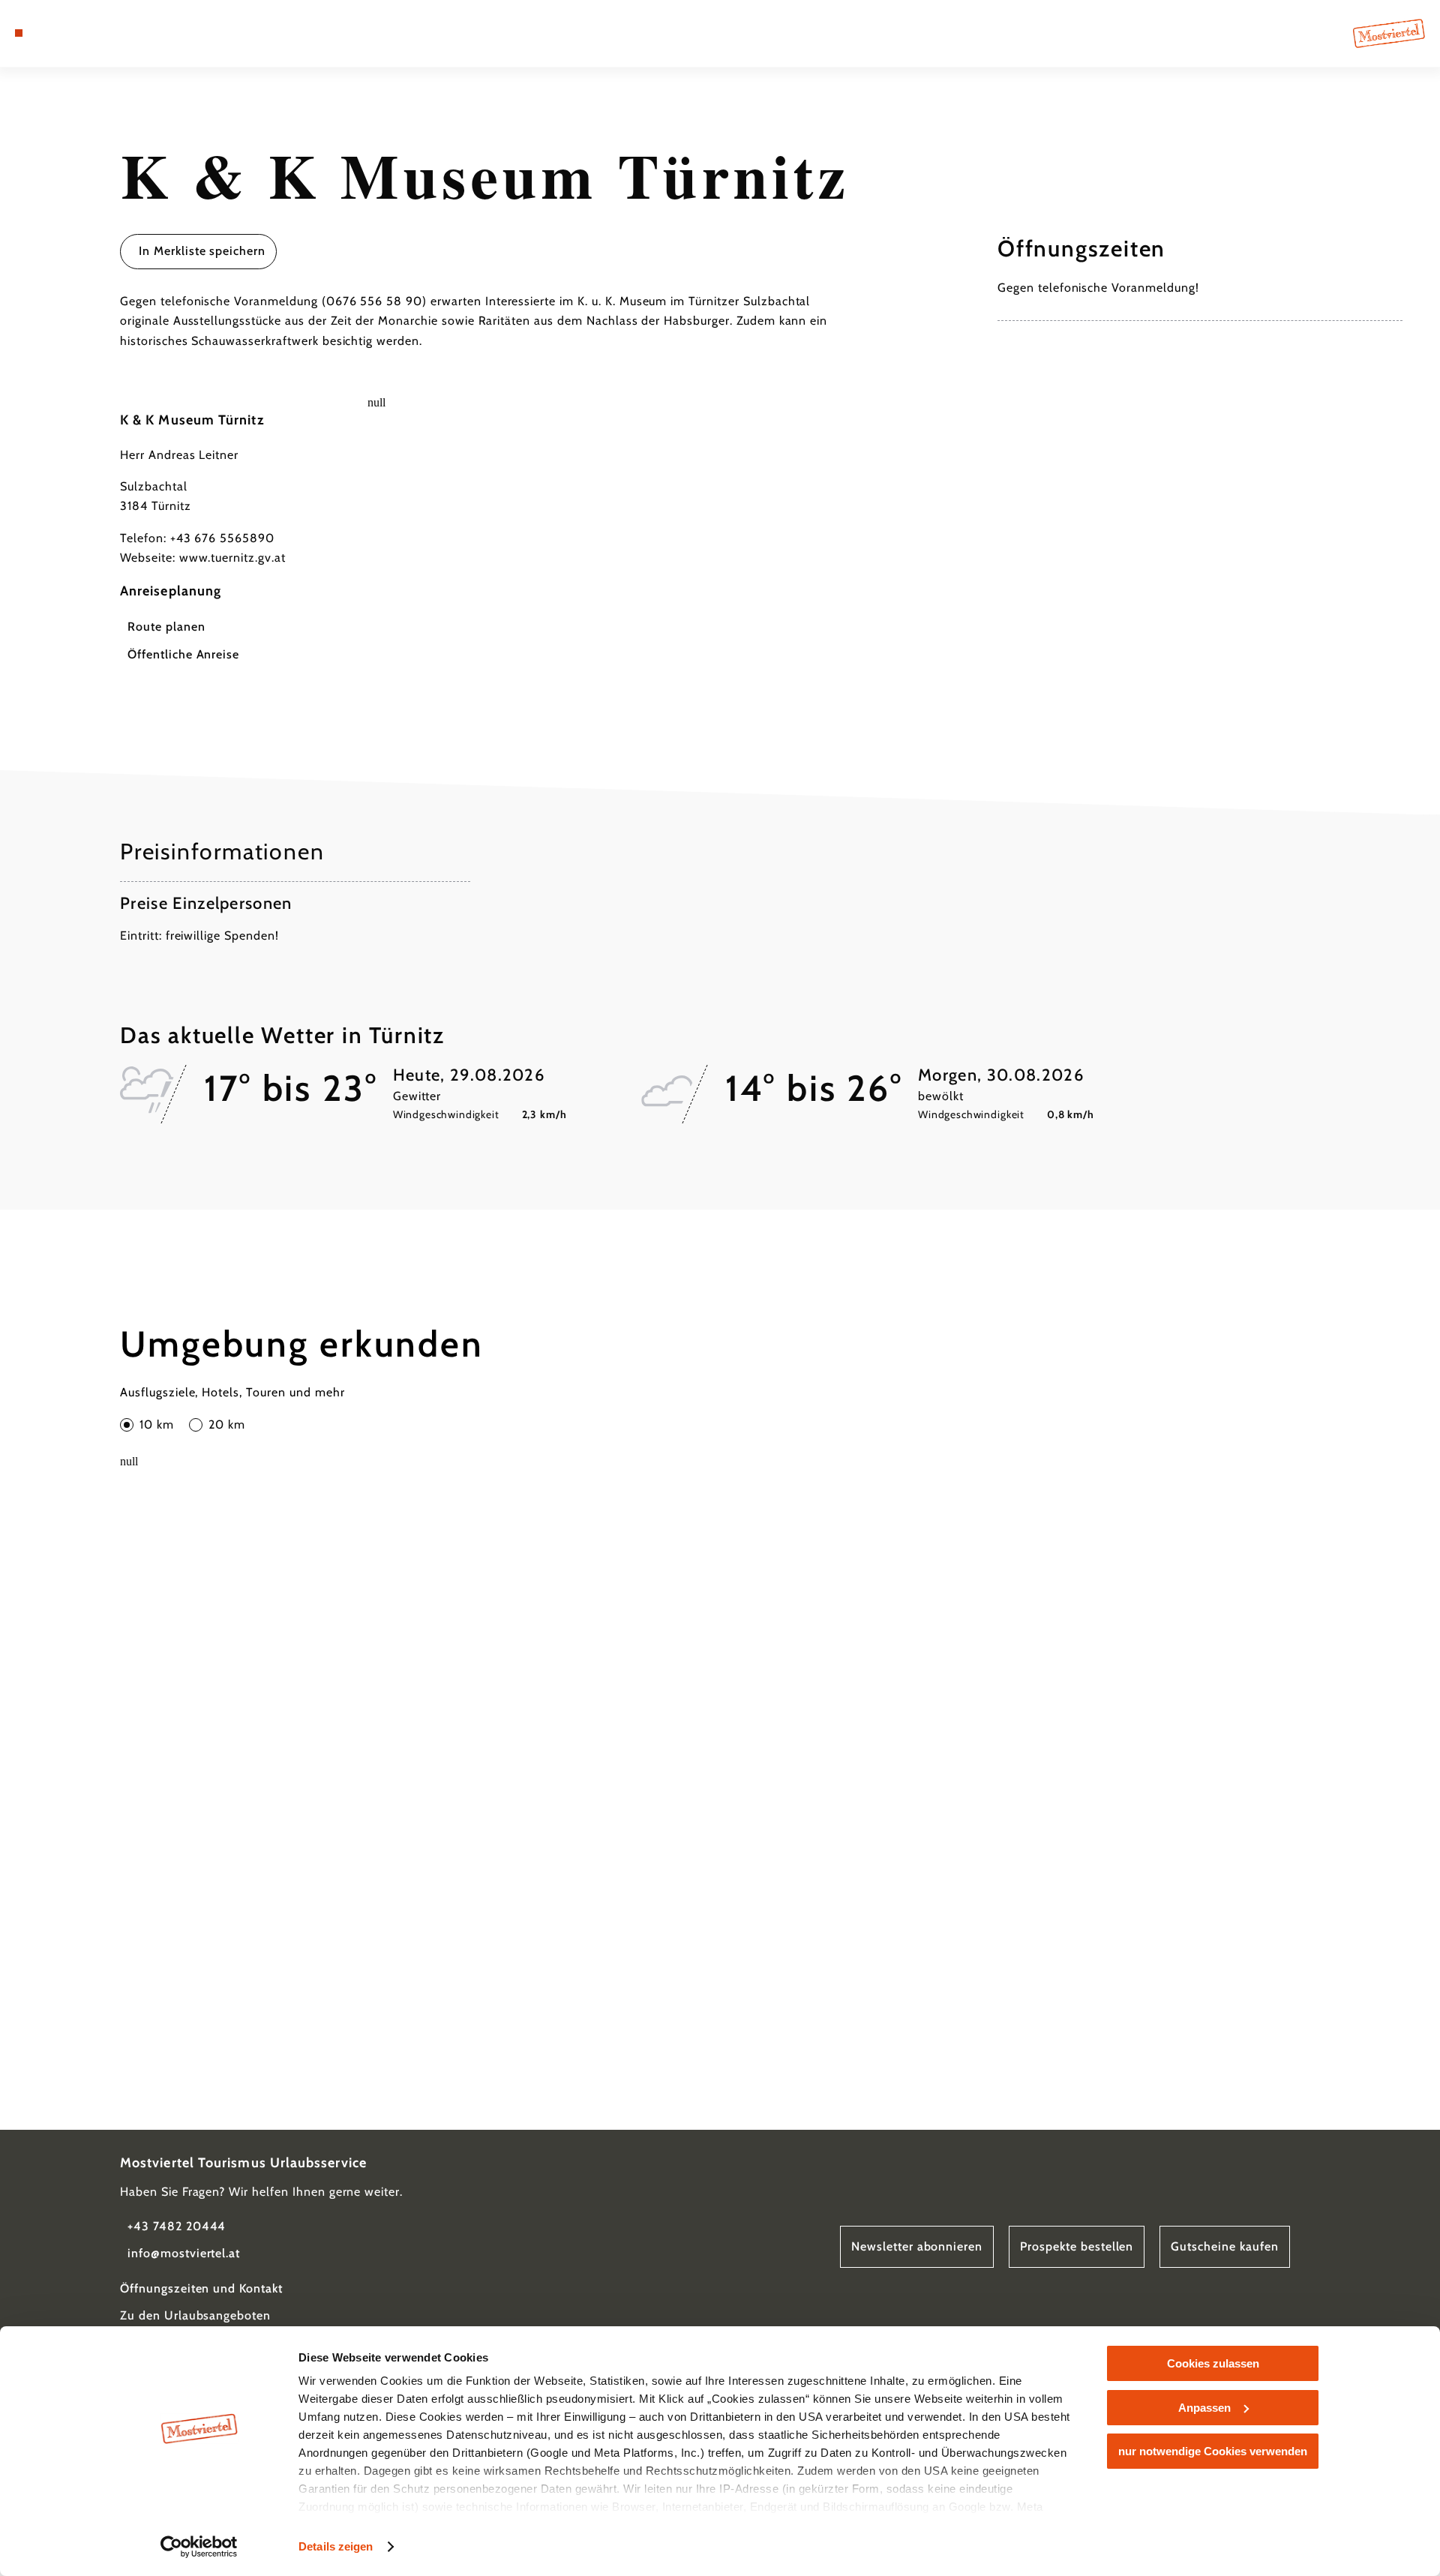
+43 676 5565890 (222, 538)
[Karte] (60, 33)
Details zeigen (336, 2546)
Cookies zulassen (1213, 2363)
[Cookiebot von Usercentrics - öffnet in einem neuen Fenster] (199, 2547)
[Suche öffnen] (105, 33)
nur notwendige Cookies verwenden (1213, 2451)
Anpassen (1204, 2408)
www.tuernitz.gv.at (232, 558)
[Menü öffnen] (19, 33)
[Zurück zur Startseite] (1389, 33)
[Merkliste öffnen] (82, 33)
